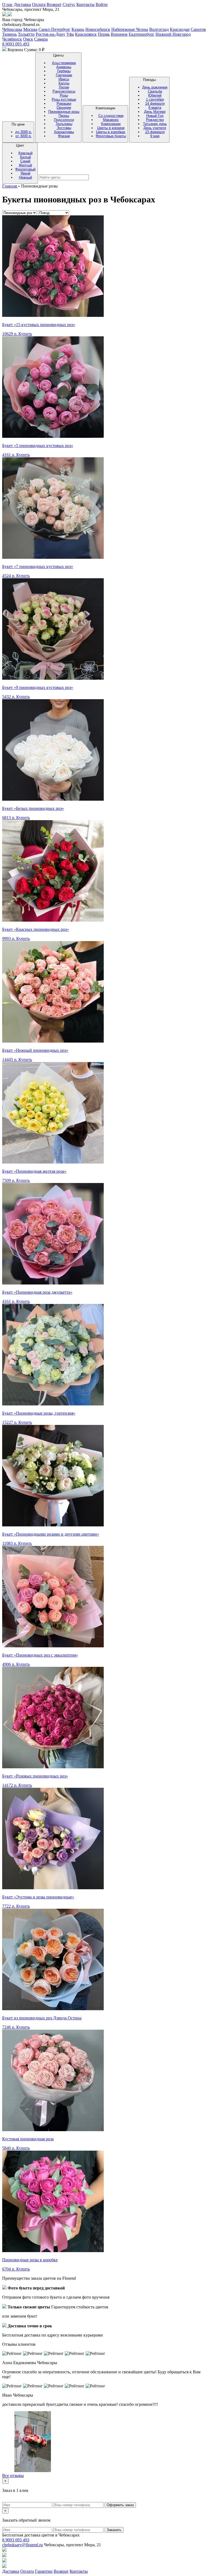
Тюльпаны (64, 124)
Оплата (39, 4)
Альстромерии (64, 63)
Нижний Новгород (173, 34)
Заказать (114, 2530)
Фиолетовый (25, 169)
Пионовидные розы (64, 112)
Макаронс (111, 120)
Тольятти (26, 34)
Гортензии (64, 75)
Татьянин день (155, 124)
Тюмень (9, 34)
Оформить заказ (120, 2505)
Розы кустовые (64, 99)
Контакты (85, 4)
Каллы (64, 83)
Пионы (64, 116)
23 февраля (155, 132)
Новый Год (155, 116)
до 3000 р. (24, 132)
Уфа (70, 34)
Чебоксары (12, 29)
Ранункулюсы (64, 91)
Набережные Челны (130, 29)
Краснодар (180, 29)
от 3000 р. (24, 136)
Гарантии (44, 2571)
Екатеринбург (142, 34)
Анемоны (64, 67)
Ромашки (64, 103)
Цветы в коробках (111, 132)
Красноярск (86, 34)
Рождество (155, 120)
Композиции (111, 122)
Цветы (64, 96)
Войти (102, 4)
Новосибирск (98, 29)
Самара (41, 39)
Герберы (64, 71)
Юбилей (155, 95)
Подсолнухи (64, 120)
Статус (69, 4)
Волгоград (159, 29)
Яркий (25, 173)
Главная (10, 186)
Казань (78, 29)
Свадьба (155, 91)
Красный (25, 153)
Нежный (25, 177)
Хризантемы (64, 132)
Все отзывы (13, 2475)
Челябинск (12, 39)
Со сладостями (111, 116)
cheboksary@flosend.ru (22, 2545)
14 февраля (155, 103)
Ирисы (64, 79)
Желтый (25, 165)
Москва (30, 29)
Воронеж (119, 34)
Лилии (64, 87)
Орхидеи (64, 108)
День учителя (155, 128)
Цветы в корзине (111, 128)
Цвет (25, 161)
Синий (25, 161)
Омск (28, 39)
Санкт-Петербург (54, 29)
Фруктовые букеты (111, 136)
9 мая (155, 136)
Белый (25, 157)
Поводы (155, 108)
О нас (7, 4)
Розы (64, 95)
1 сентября (155, 99)
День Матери (155, 112)
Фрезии (64, 136)
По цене (22, 130)
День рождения (155, 87)
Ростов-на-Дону (51, 34)
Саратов (198, 29)
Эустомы (64, 128)
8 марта (155, 108)
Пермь (104, 34)
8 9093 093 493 (16, 44)
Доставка (22, 4)
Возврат (54, 4)
